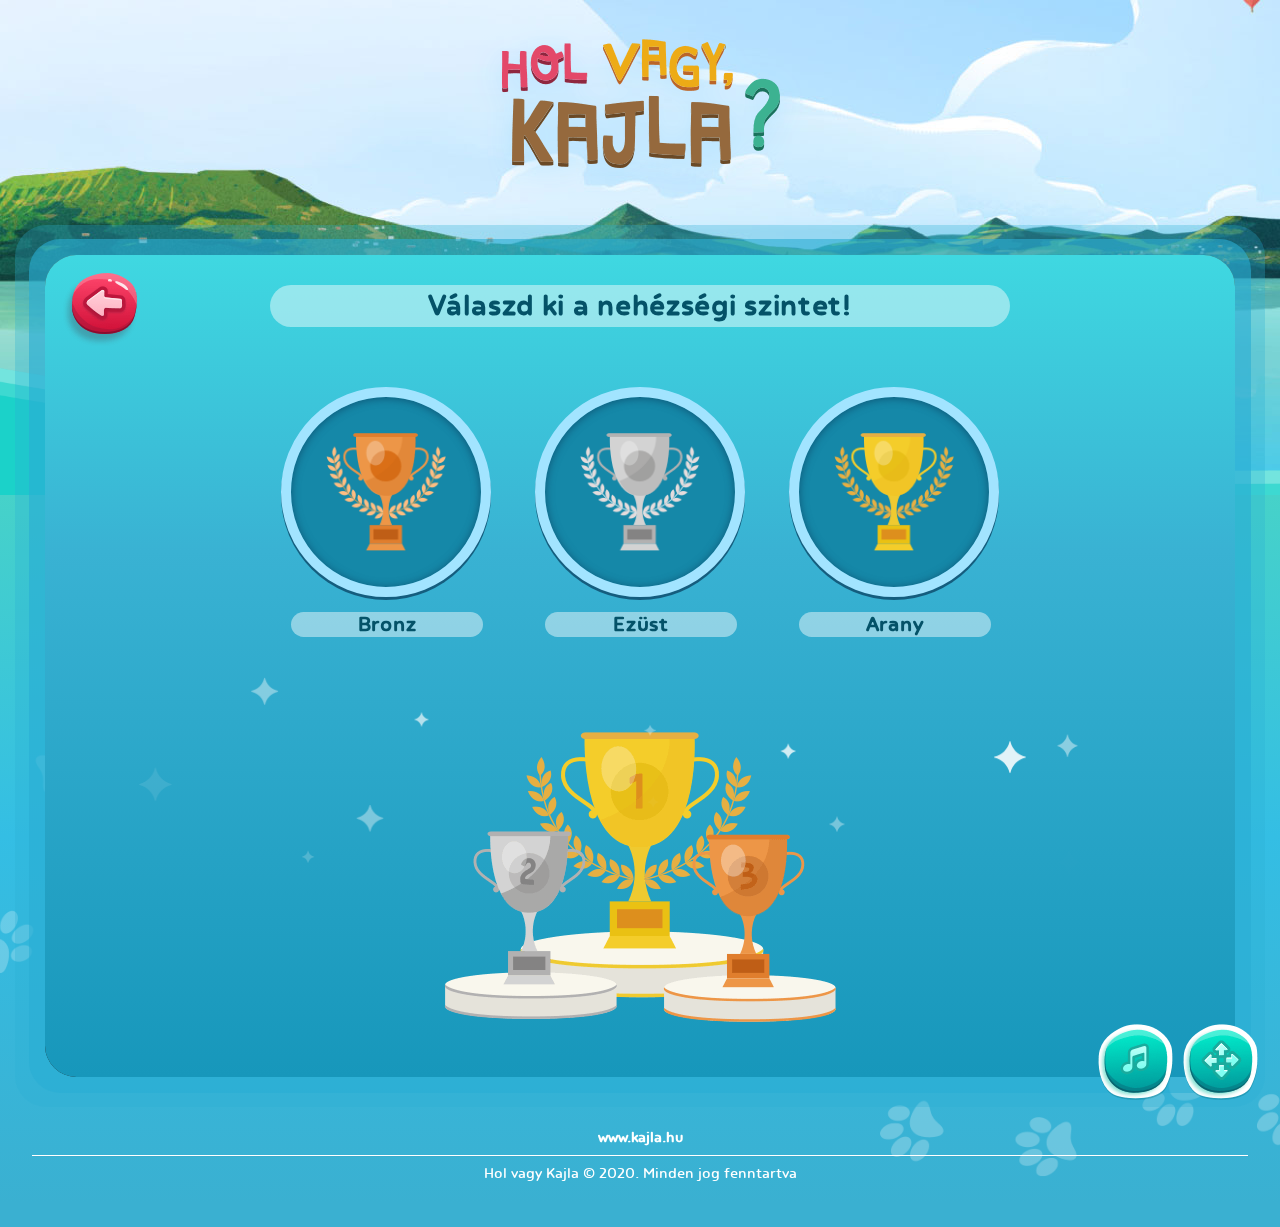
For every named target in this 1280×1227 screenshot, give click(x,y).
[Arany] (894, 492)
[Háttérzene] (1135, 1062)
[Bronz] (386, 492)
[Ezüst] (640, 492)
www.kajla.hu (640, 1137)
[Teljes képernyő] (1220, 1062)
